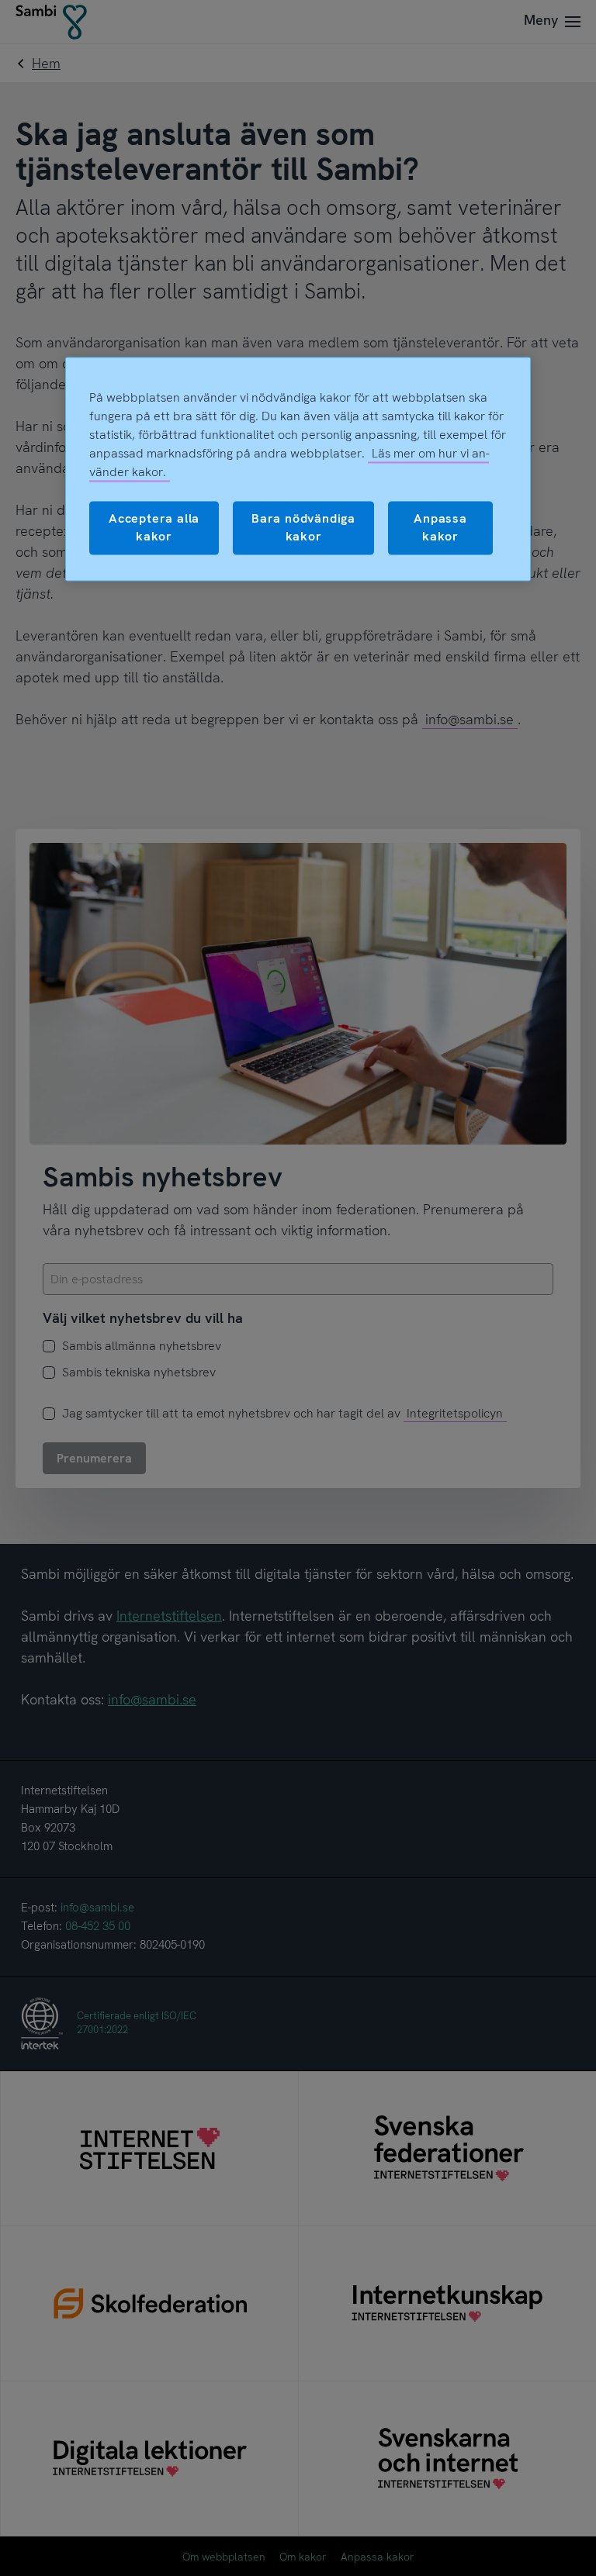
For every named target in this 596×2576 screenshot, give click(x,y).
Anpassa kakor (440, 528)
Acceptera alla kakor (154, 528)
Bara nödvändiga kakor (303, 528)
